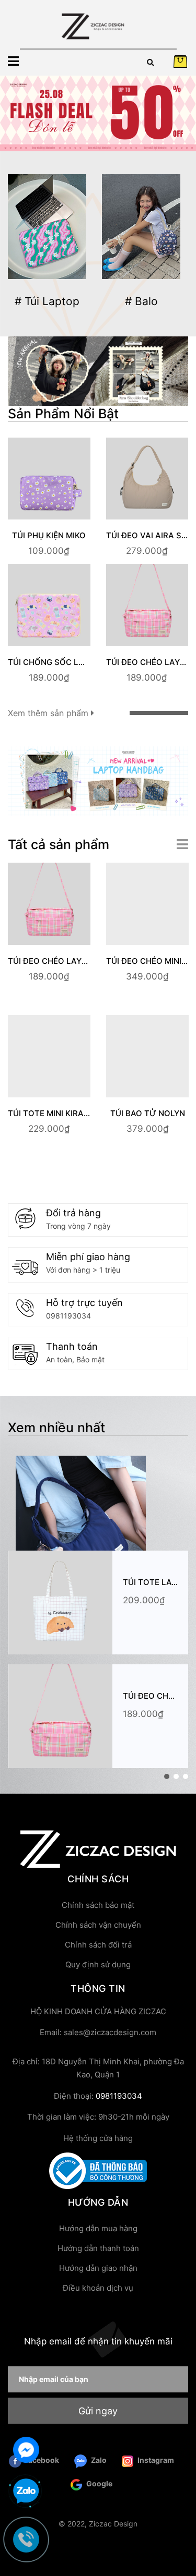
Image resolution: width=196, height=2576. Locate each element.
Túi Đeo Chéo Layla (148, 662)
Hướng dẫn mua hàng (98, 2228)
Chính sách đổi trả (98, 1945)
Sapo (98, 2549)
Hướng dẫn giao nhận (98, 2268)
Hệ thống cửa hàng (98, 2138)
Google (99, 2483)
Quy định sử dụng (98, 1964)
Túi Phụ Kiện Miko (49, 535)
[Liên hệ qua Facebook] (26, 2448)
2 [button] (176, 1776)
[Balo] (141, 227)
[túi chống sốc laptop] (98, 780)
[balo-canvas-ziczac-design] (98, 370)
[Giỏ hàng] (180, 61)
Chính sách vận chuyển (98, 1925)
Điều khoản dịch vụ (98, 2288)
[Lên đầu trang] (178, 2526)
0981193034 (68, 1316)
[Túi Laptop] (47, 227)
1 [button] (167, 1776)
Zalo (98, 2460)
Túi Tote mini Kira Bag (55, 1113)
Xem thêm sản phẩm (49, 713)
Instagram (155, 2460)
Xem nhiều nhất (56, 1428)
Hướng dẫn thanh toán (98, 2248)
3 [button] (186, 1776)
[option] (98, 113)
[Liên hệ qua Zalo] (26, 2492)
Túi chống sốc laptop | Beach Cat (83, 662)
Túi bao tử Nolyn (148, 1113)
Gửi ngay (98, 2411)
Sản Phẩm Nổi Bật (63, 414)
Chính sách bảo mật (98, 1905)
